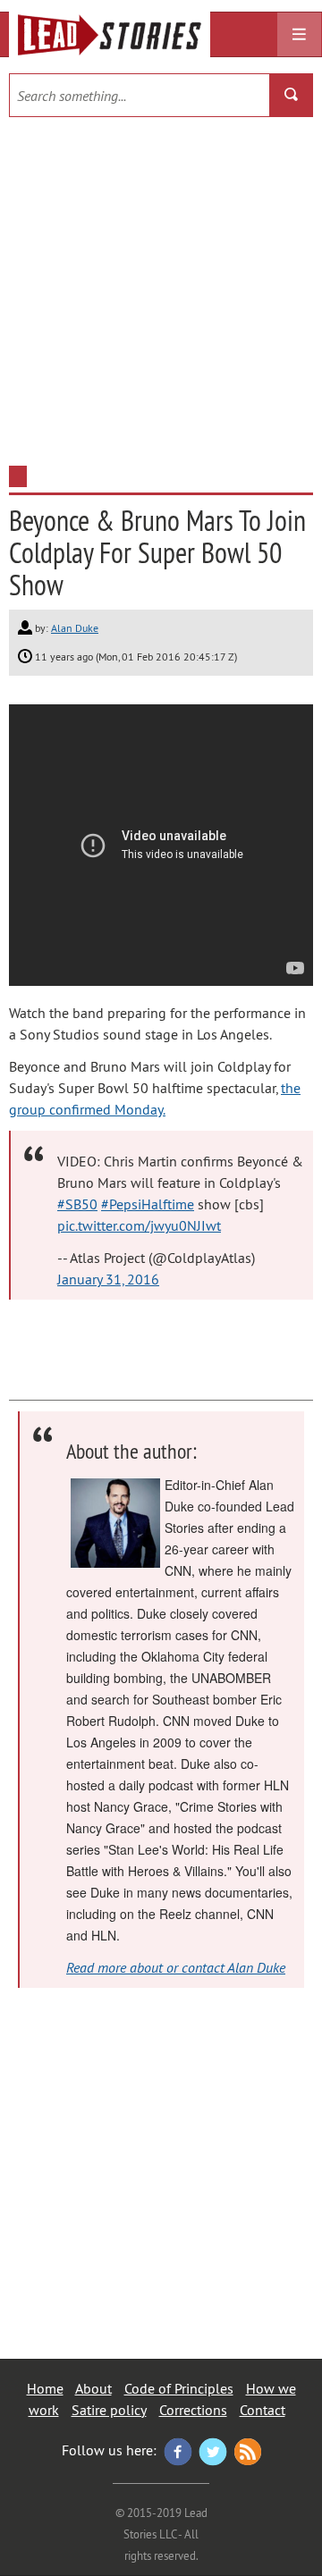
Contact (263, 2410)
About (93, 2388)
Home (45, 2388)
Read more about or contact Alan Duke (176, 1967)
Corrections (193, 2410)
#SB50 (77, 1204)
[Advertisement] (161, 287)
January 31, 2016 (108, 1279)
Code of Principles (179, 2388)
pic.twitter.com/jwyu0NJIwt (139, 1225)
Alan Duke (75, 628)
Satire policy (109, 2410)
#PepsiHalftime (148, 1204)
